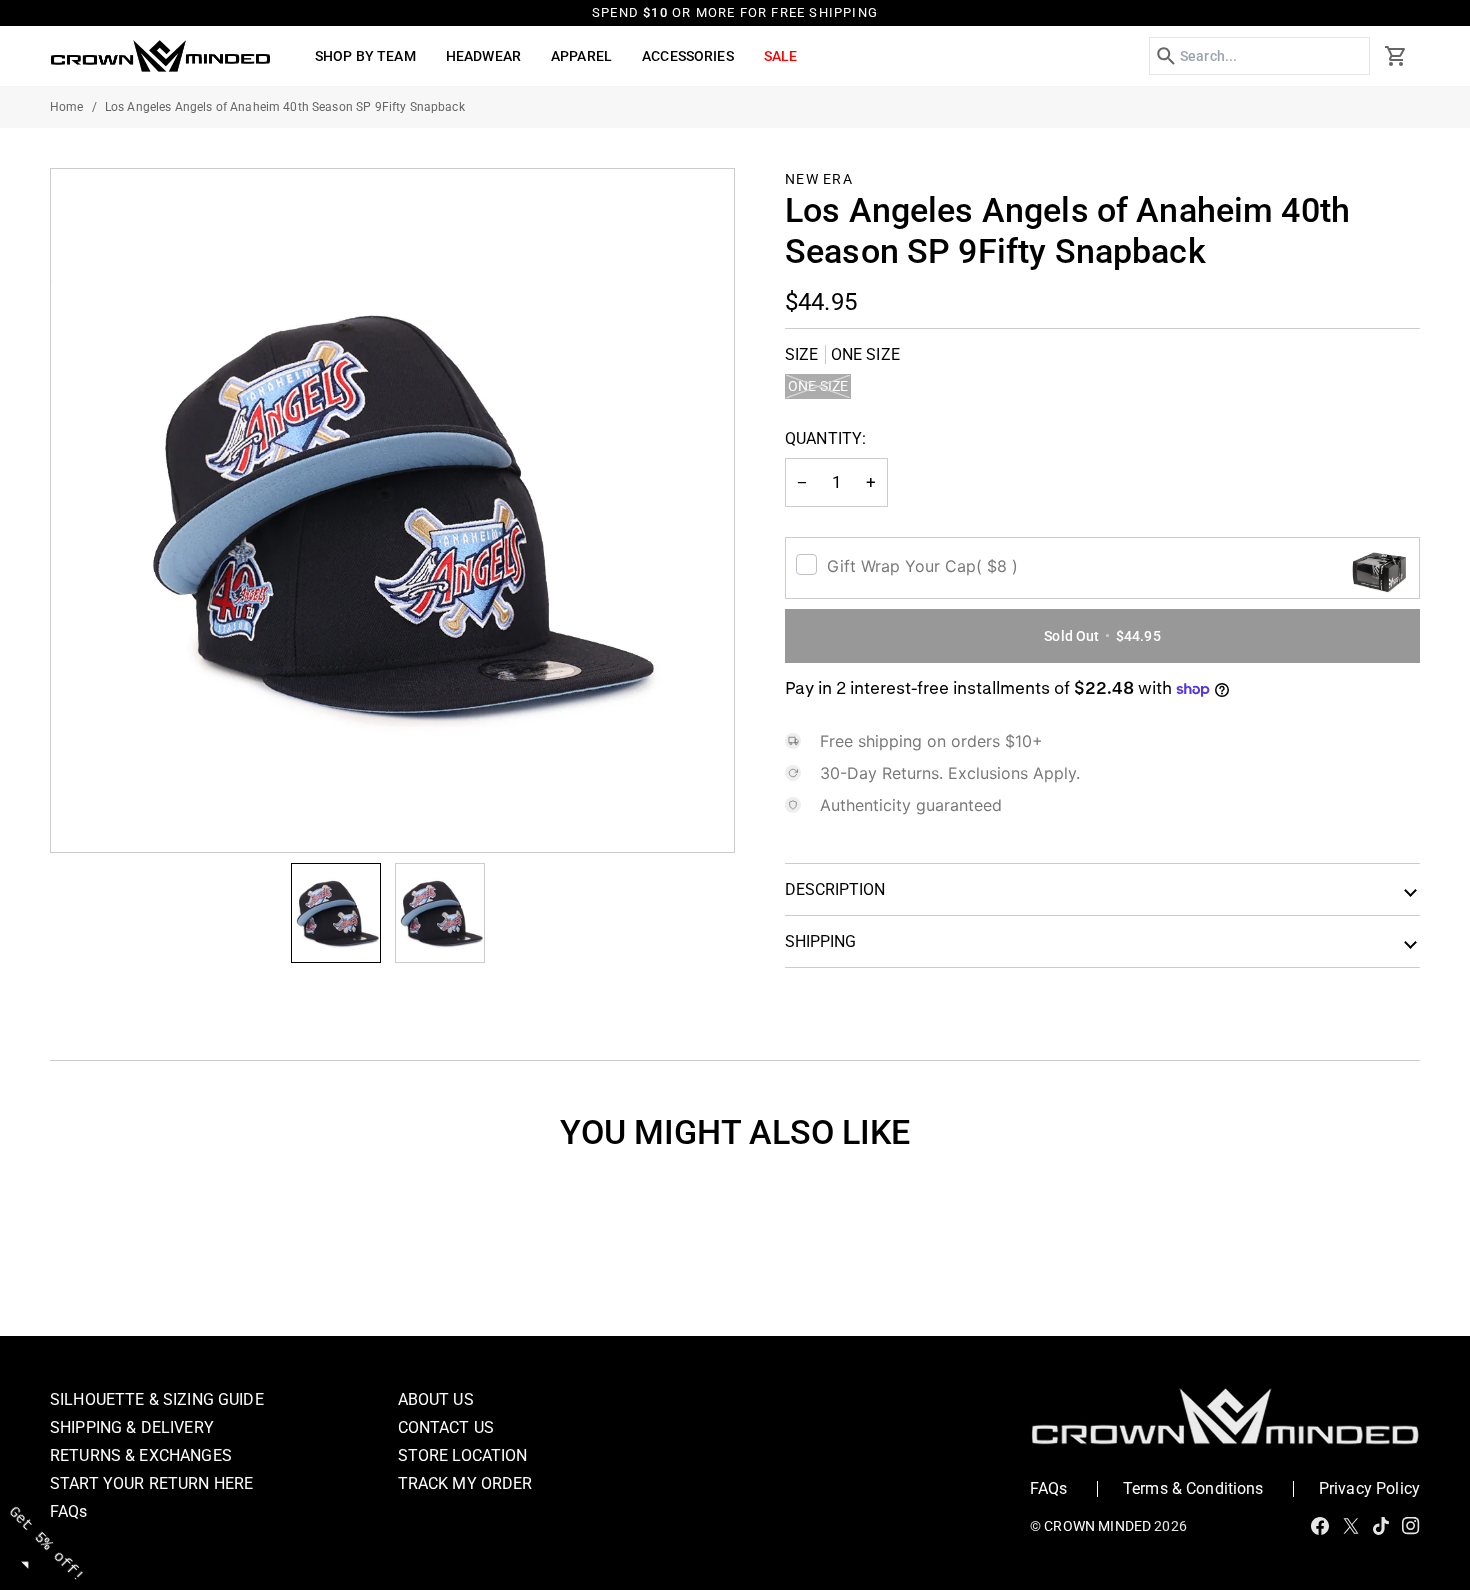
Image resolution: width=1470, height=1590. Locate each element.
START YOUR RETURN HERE (151, 1483)
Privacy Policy (1369, 1488)
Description (835, 889)
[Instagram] (1411, 1526)
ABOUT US (436, 1399)
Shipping (820, 941)
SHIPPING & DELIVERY (132, 1427)
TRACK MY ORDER (465, 1483)
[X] (1351, 1526)
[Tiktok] (1381, 1526)
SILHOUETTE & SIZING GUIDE (157, 1399)
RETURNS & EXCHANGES (141, 1455)
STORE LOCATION (463, 1455)
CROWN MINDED (1097, 1526)
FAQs (69, 1511)
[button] (365, 56)
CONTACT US (446, 1427)
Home (67, 107)
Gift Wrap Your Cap (922, 566)
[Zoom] (392, 510)
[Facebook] (1320, 1526)
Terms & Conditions (1193, 1488)
